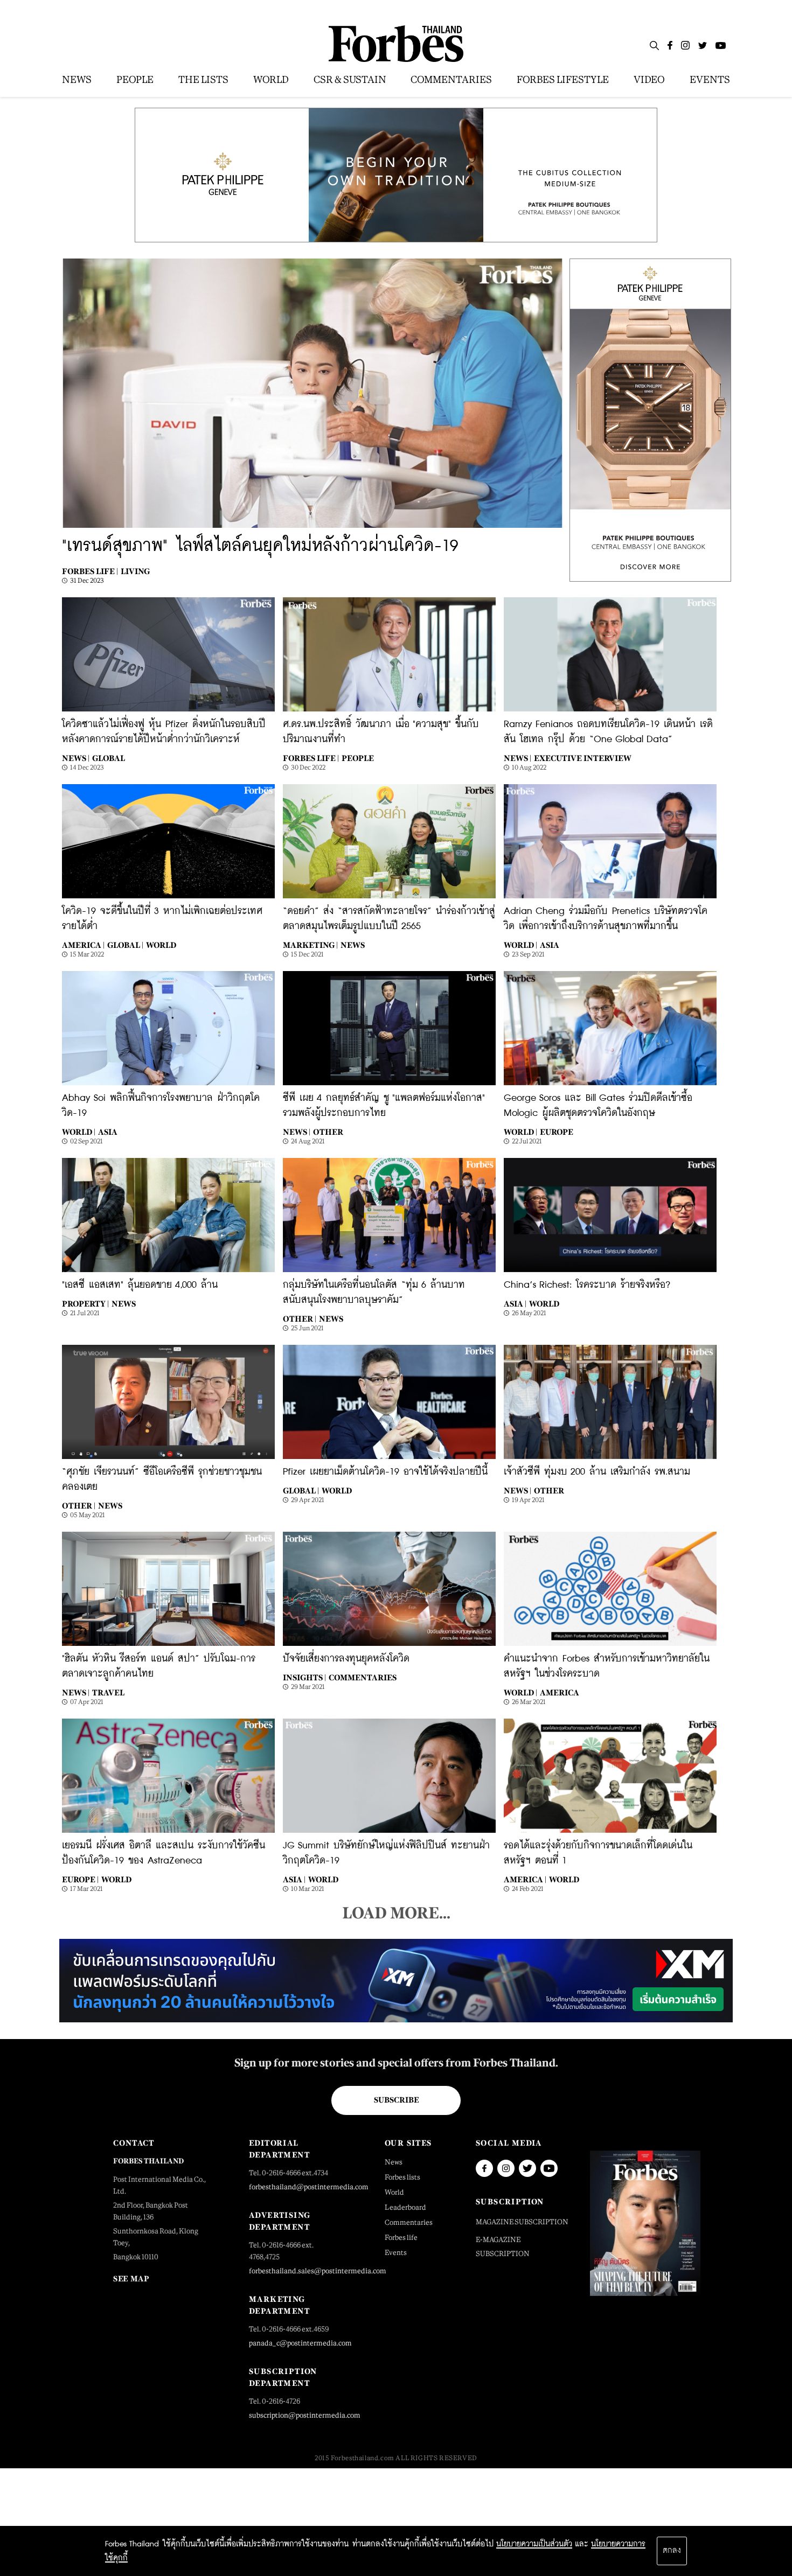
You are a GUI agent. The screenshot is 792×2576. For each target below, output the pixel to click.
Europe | (80, 1879)
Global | (125, 945)
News (353, 945)
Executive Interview (583, 758)
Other (328, 1132)
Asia (550, 945)
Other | (300, 1319)
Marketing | (310, 945)
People (358, 758)
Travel (108, 1692)
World (161, 945)
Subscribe (396, 2100)
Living (135, 571)
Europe (557, 1132)
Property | (85, 1304)
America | (83, 945)
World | (520, 945)
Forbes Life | (90, 571)
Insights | (304, 1677)
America (560, 1692)
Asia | (515, 1304)
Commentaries (363, 1677)
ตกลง (672, 2551)
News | (76, 758)
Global (109, 758)
